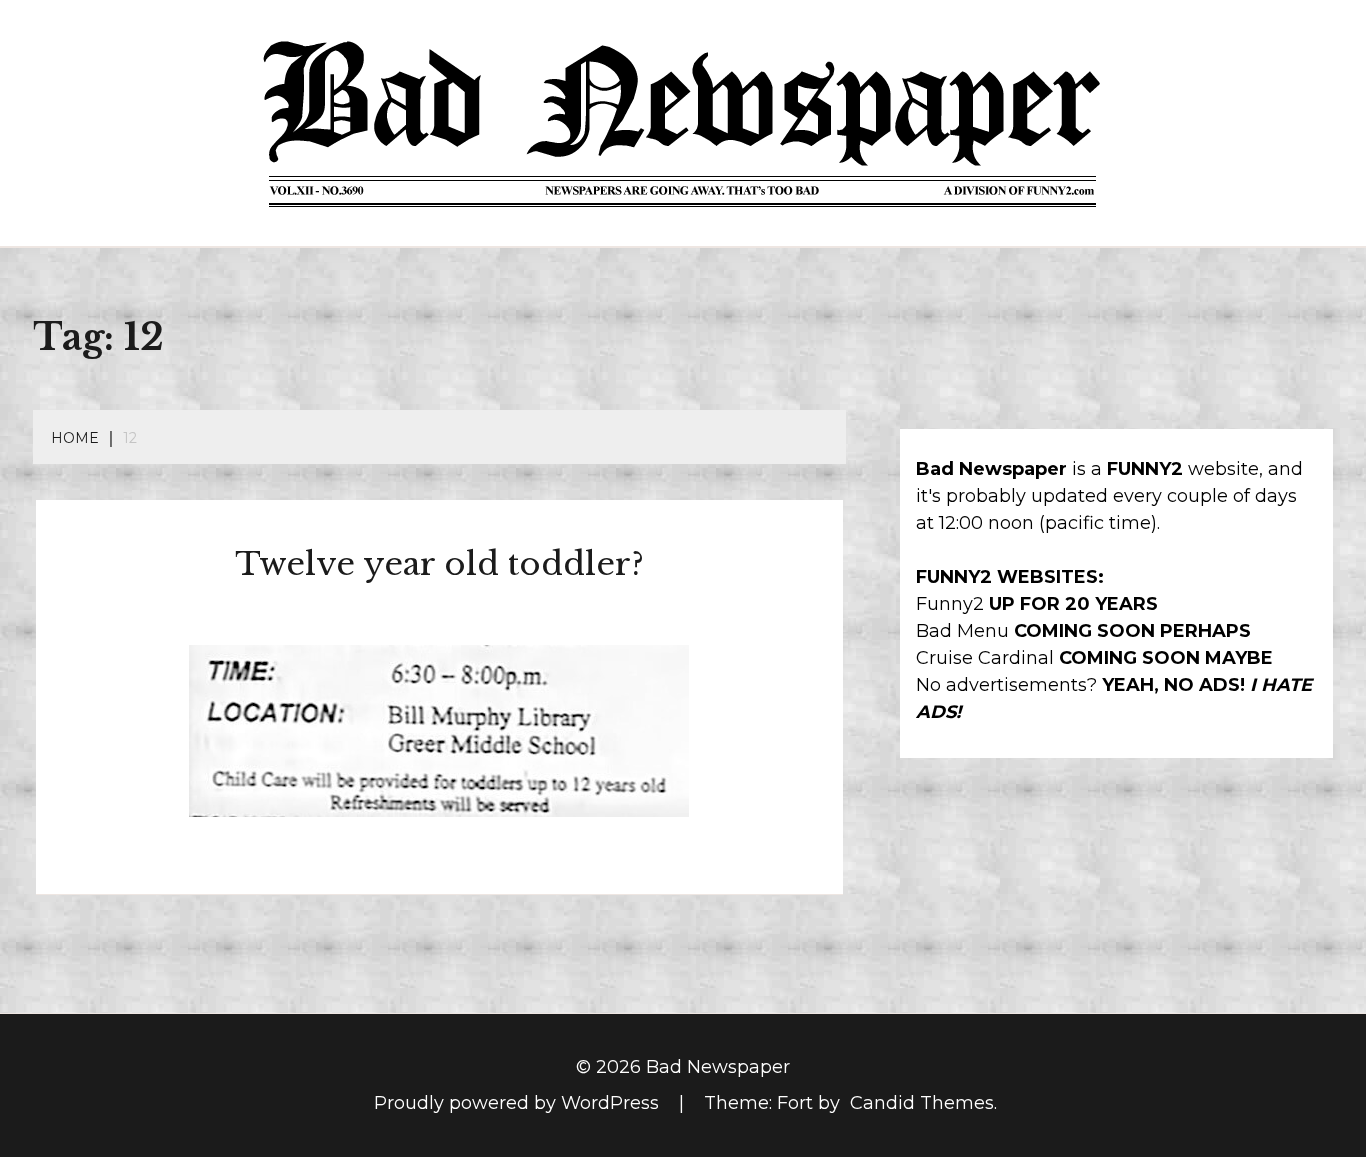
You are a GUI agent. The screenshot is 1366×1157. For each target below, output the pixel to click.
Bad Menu (962, 631)
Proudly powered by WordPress (519, 1103)
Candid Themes (922, 1103)
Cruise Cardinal (985, 658)
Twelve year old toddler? (439, 564)
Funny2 (950, 604)
